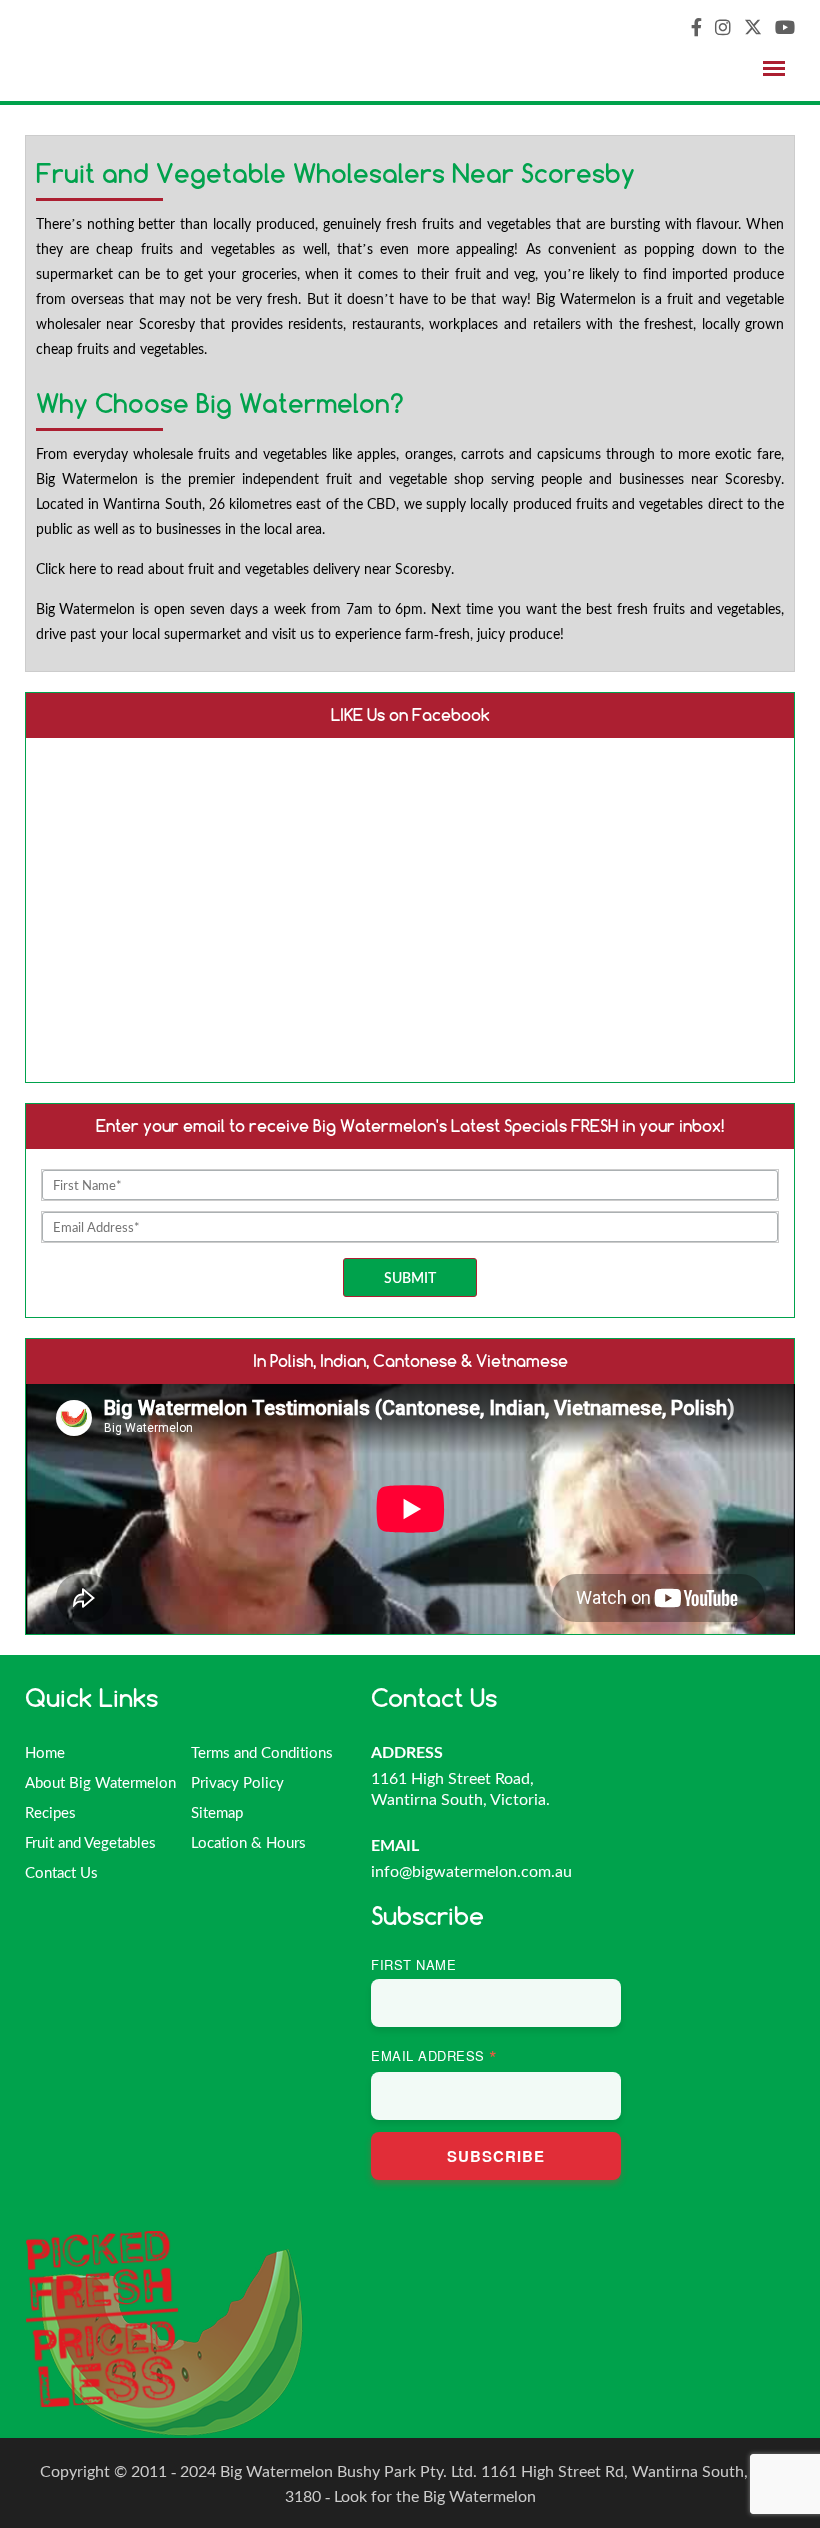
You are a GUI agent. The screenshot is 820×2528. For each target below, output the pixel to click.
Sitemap (217, 1812)
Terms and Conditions (262, 1752)
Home (45, 1752)
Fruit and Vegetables (90, 1842)
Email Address (434, 2055)
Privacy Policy (237, 1782)
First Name (413, 1964)
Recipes (50, 1812)
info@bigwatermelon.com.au (471, 1870)
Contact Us (61, 1872)
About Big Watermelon (100, 1782)
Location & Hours (248, 1842)
